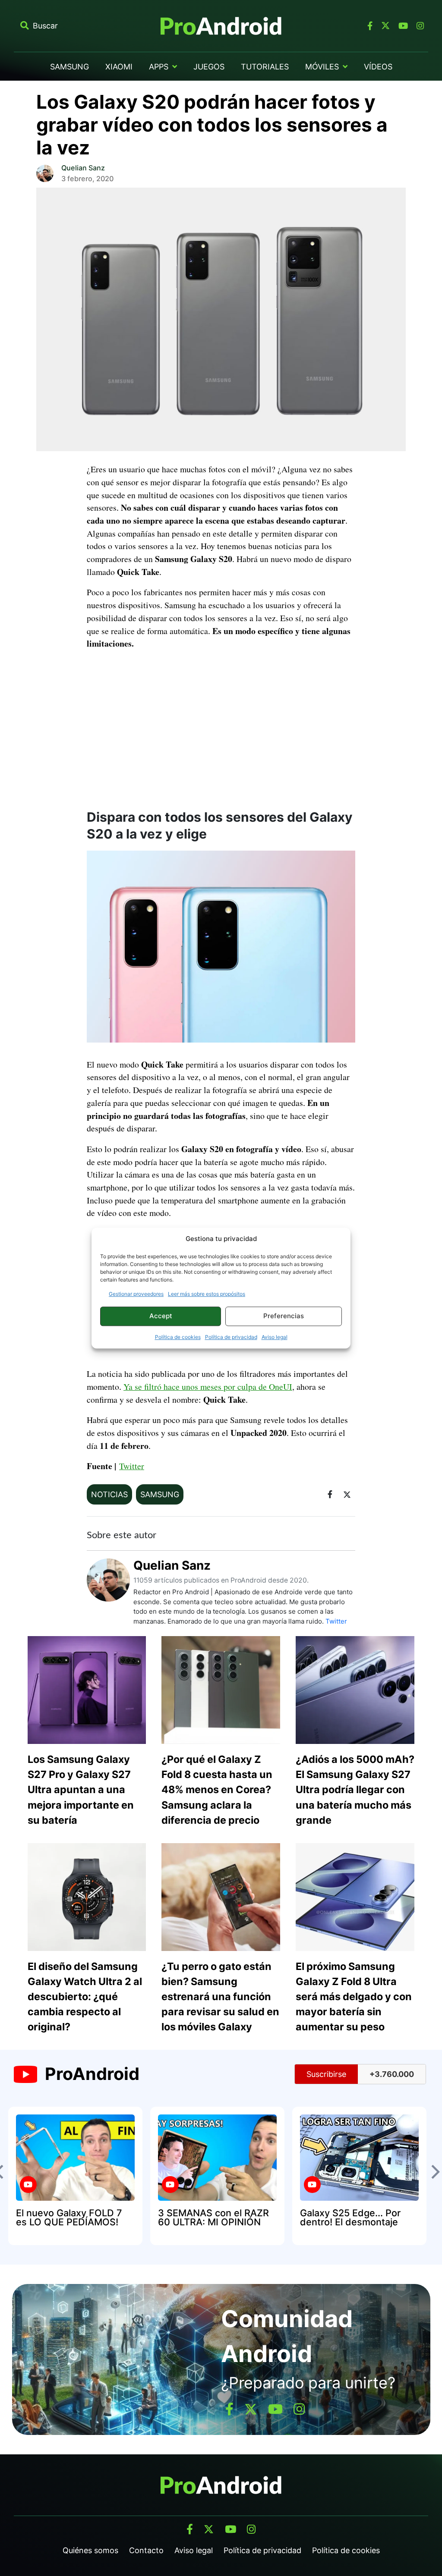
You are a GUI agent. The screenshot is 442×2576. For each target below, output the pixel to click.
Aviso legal (275, 1337)
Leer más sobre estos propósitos (207, 1294)
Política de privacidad (231, 1337)
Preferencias (284, 1316)
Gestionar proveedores (136, 1294)
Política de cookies (178, 1337)
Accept (161, 1316)
